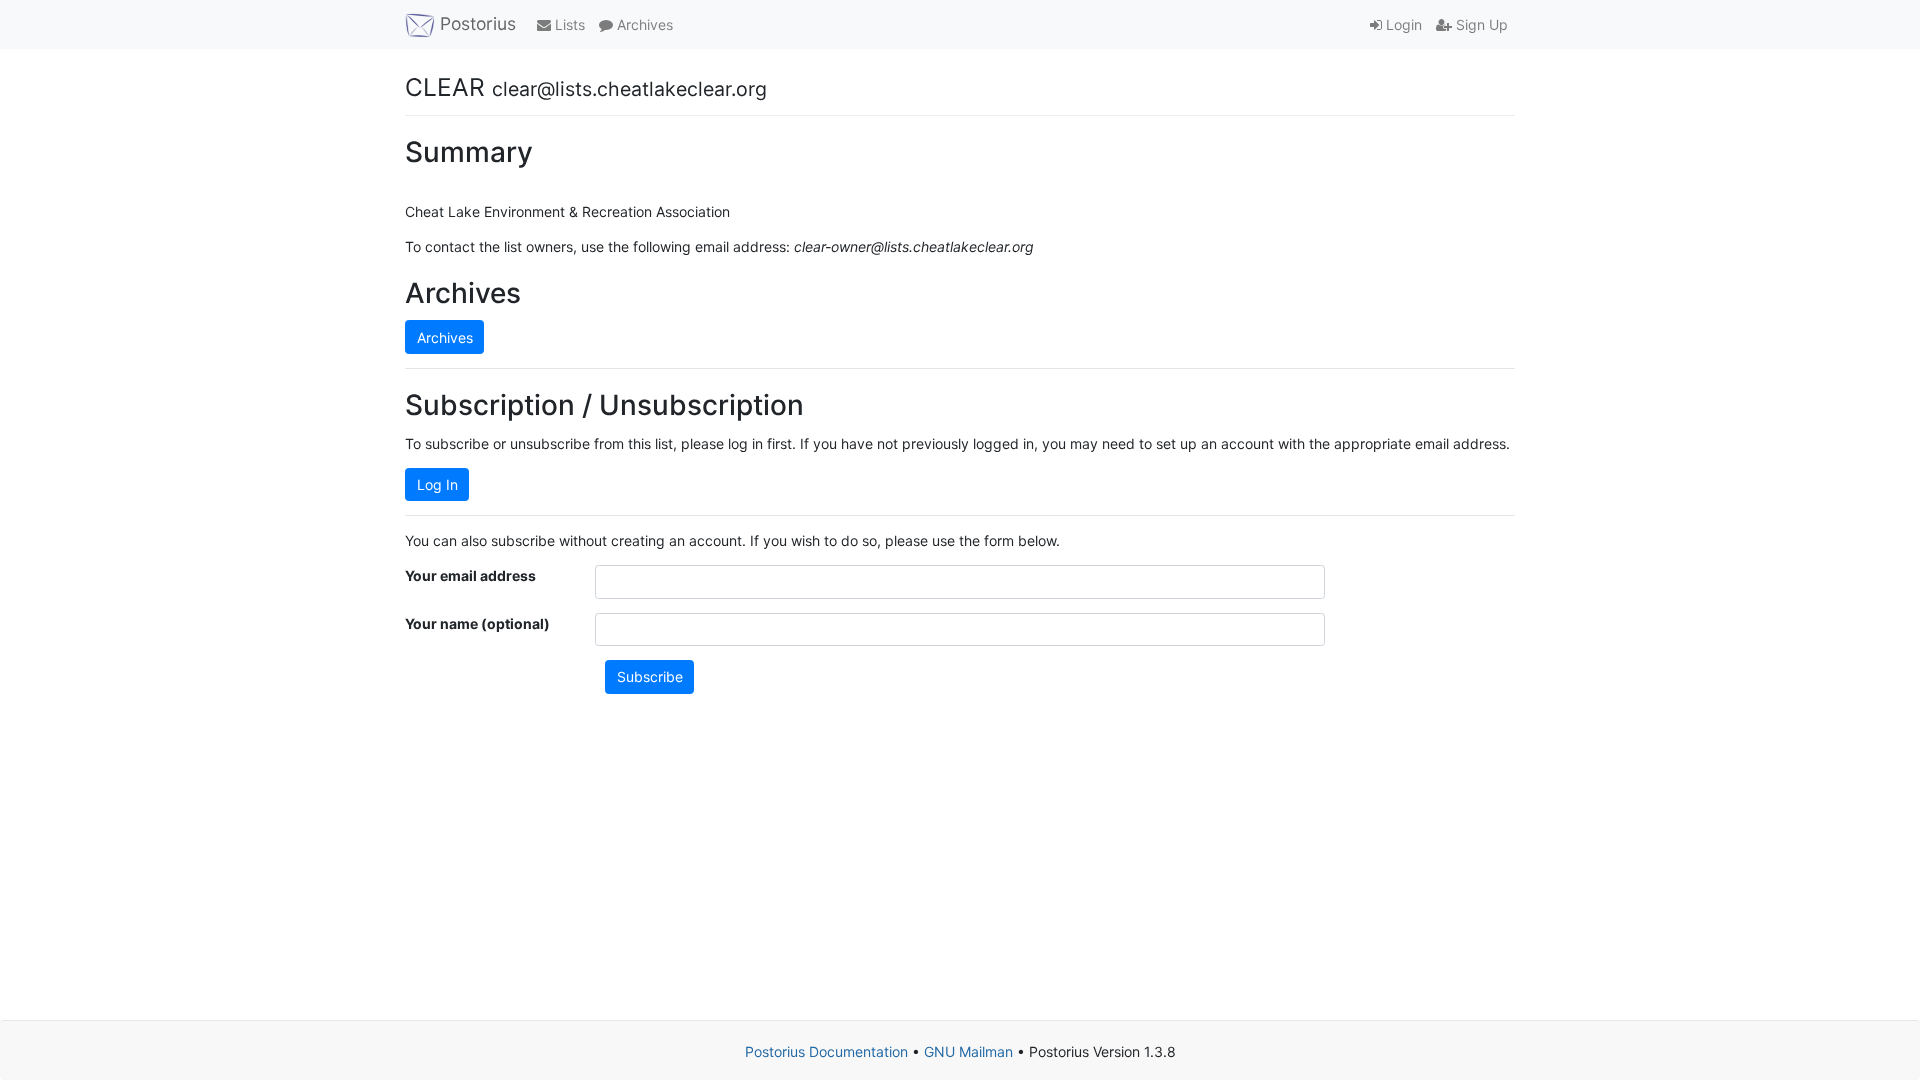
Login (1402, 24)
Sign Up (1480, 24)
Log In (437, 484)
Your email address (470, 575)
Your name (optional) (477, 623)
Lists (568, 24)
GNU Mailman (968, 1051)
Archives (643, 24)
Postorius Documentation (826, 1051)
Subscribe (650, 676)
